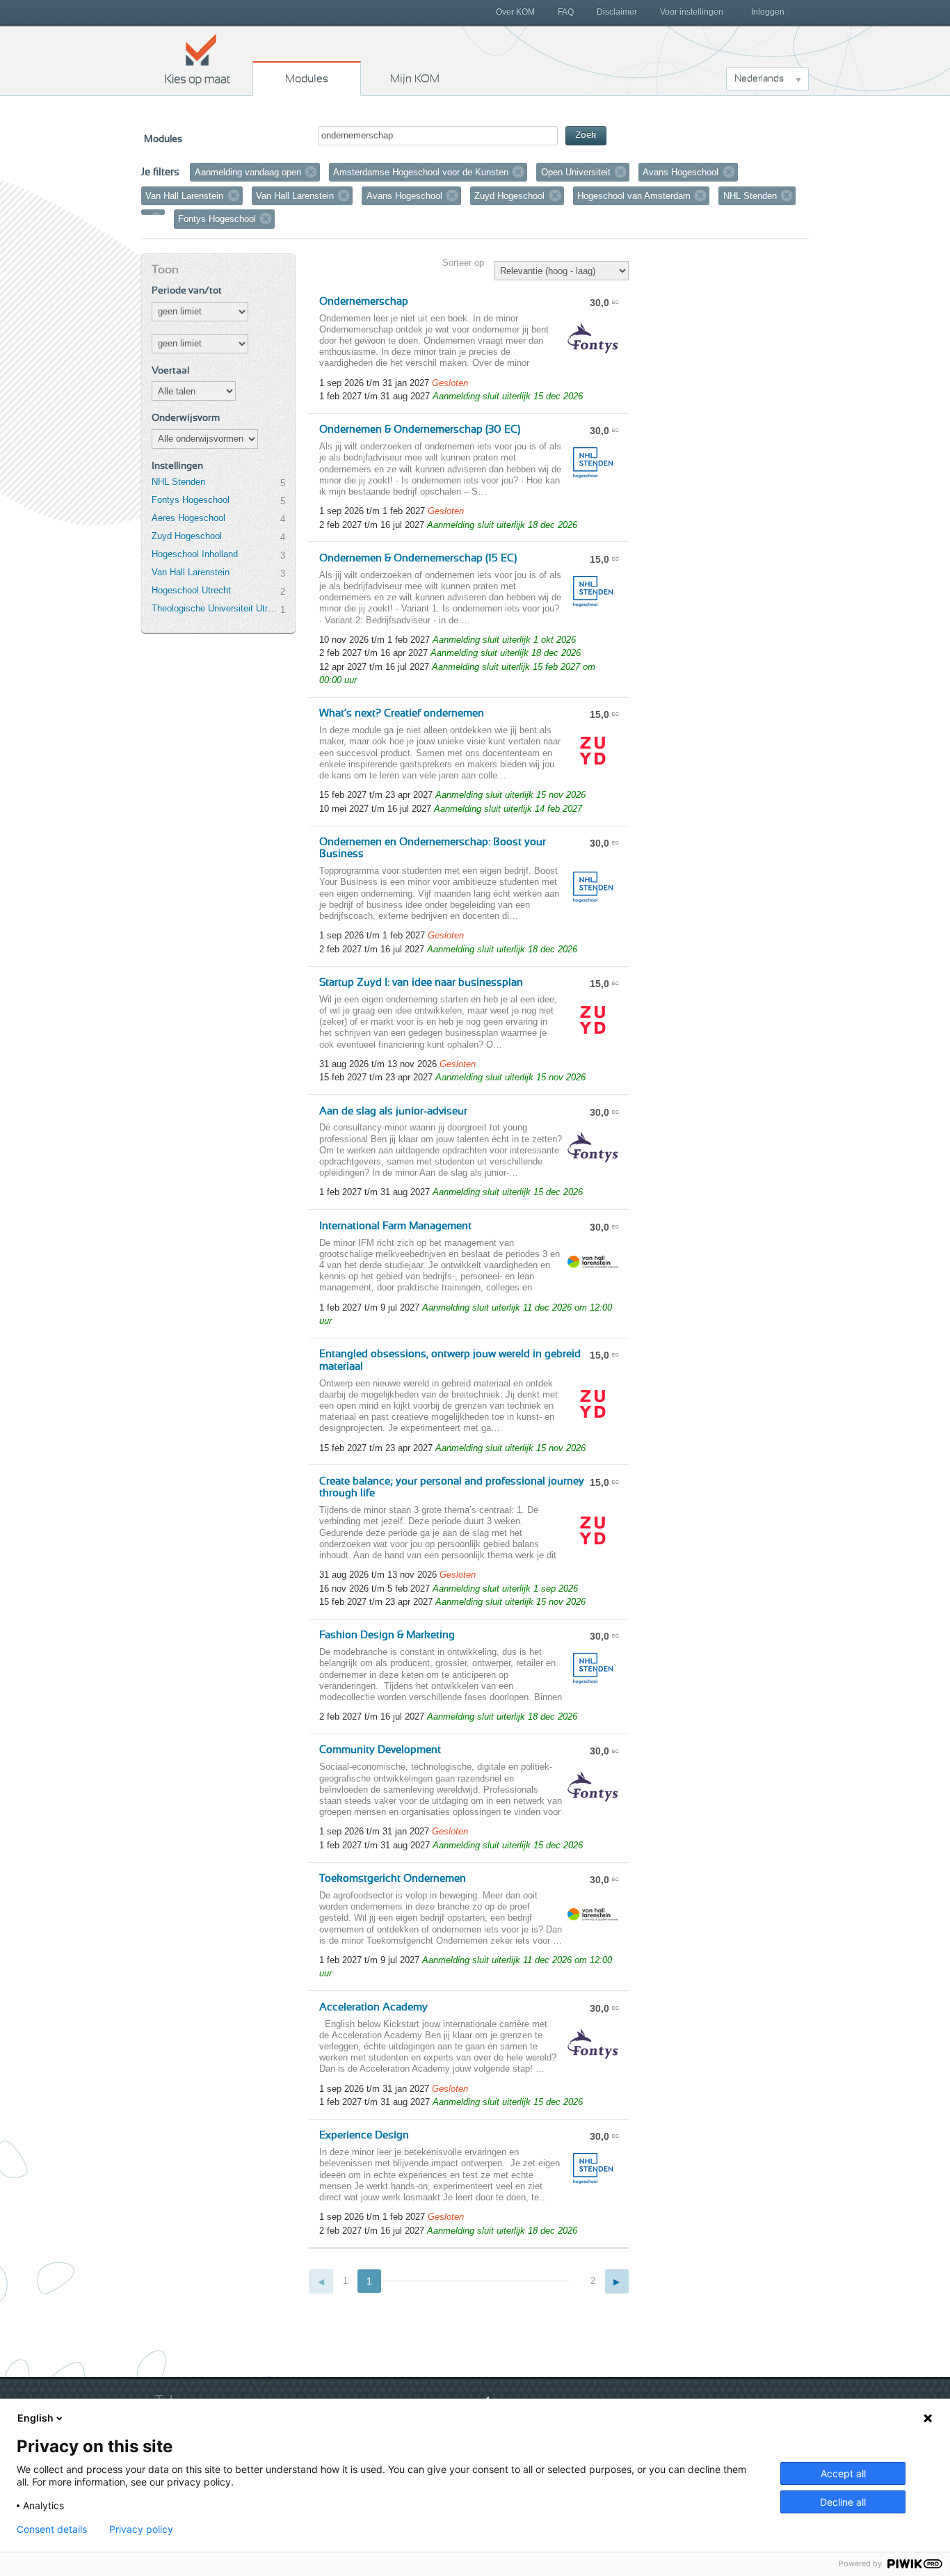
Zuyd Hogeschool (187, 536)
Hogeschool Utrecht (191, 590)
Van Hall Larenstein (191, 572)
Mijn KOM (415, 79)
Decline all (843, 2502)
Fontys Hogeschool (191, 500)
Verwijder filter (311, 172)
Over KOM (515, 12)
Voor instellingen (692, 12)
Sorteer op (463, 263)
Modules (307, 79)
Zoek (586, 135)
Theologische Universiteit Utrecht (216, 608)
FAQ (566, 12)
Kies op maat (198, 59)
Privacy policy (141, 2529)
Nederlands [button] (759, 79)
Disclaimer (617, 12)
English (35, 2418)
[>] (617, 2281)
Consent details (52, 2529)
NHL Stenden (178, 482)
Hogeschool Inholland (195, 554)
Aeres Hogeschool (188, 518)
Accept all (843, 2473)
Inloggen (768, 12)
